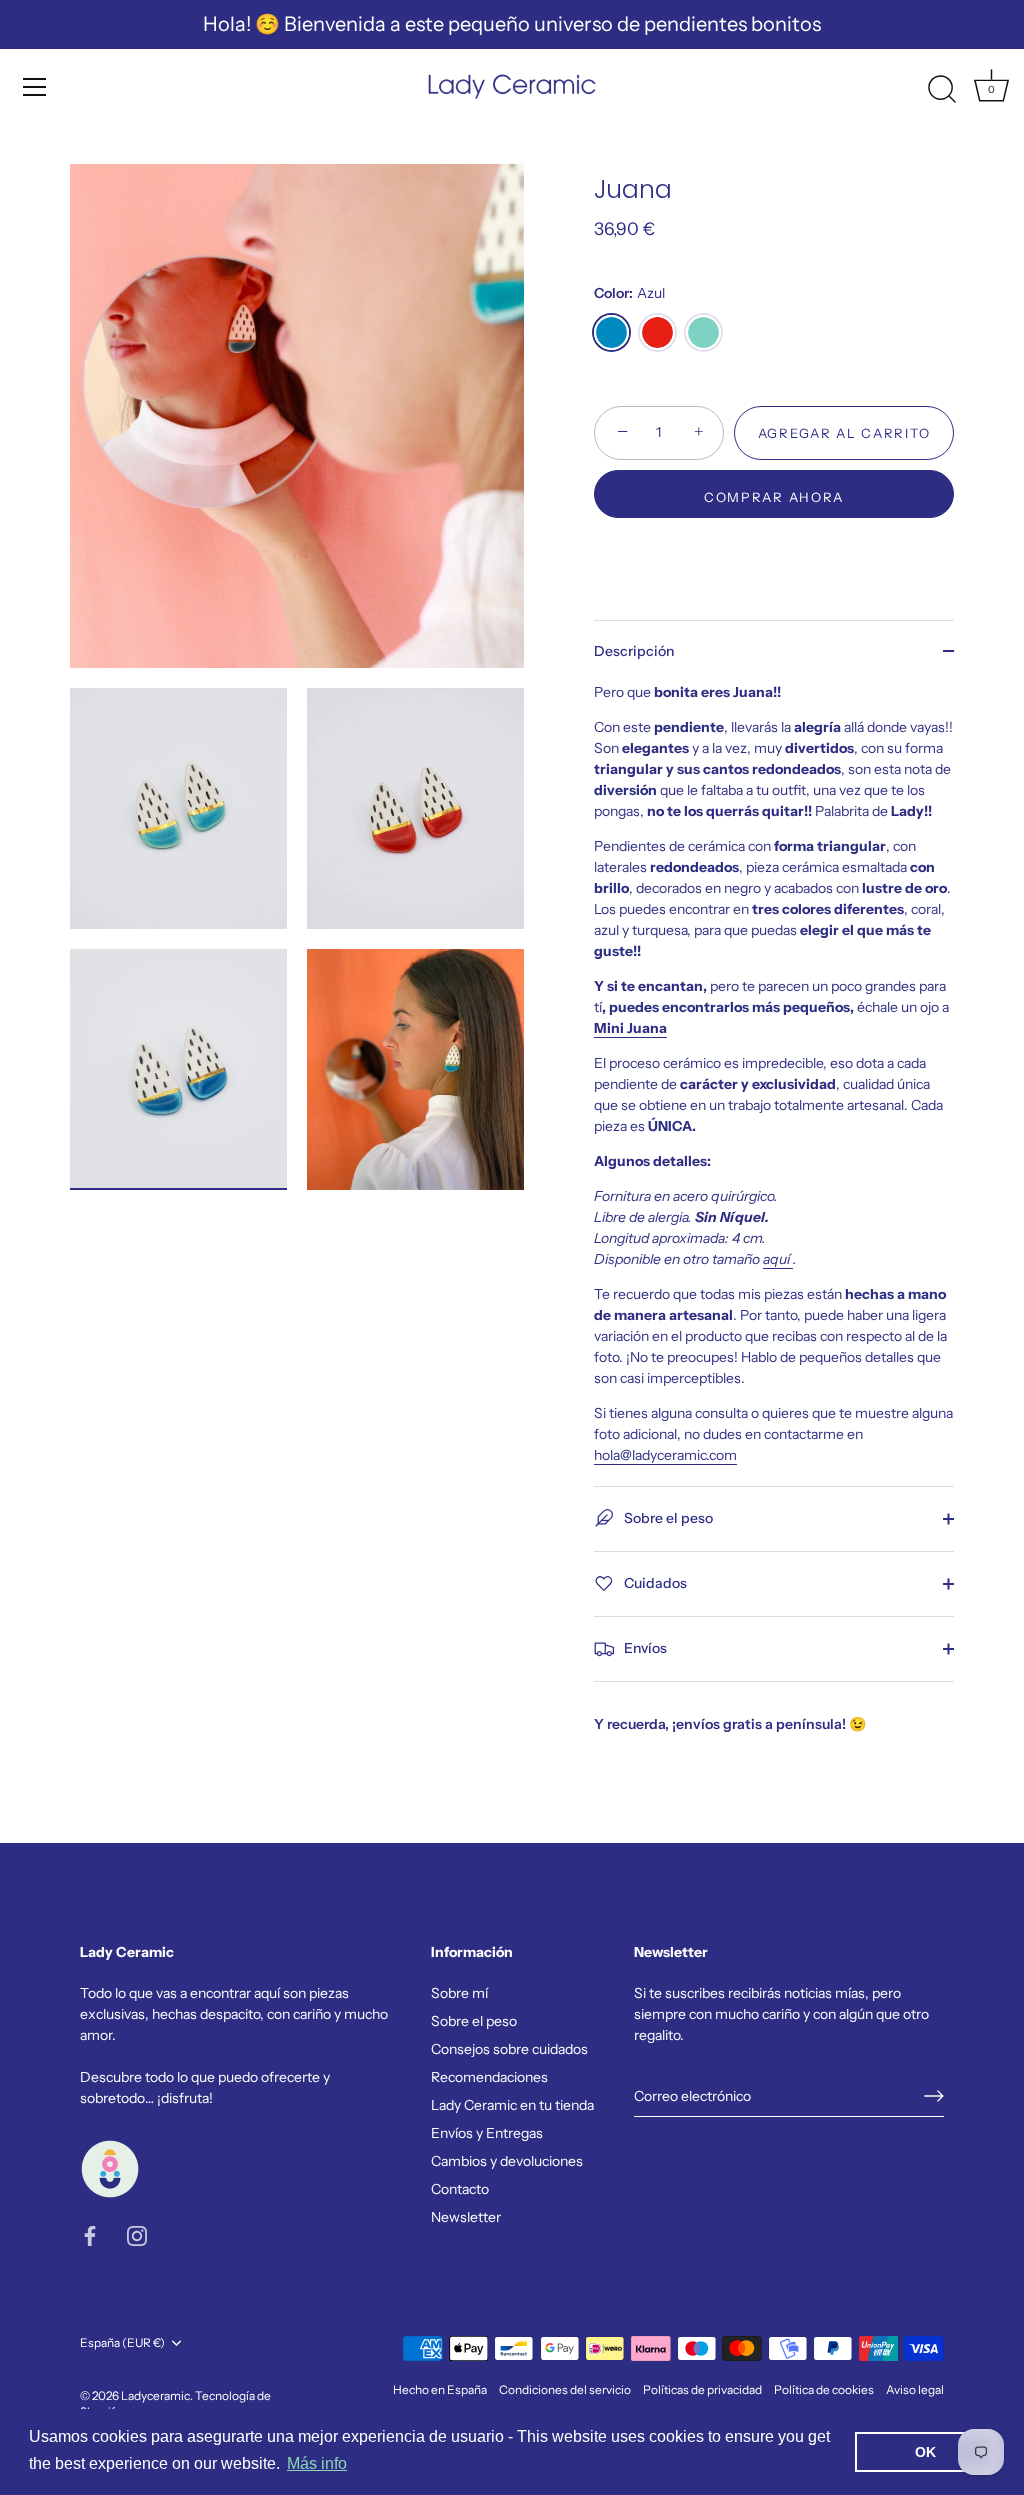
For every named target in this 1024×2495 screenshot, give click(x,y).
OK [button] (925, 2452)
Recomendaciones (489, 2077)
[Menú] (35, 87)
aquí (778, 1259)
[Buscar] (942, 90)
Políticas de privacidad (702, 2389)
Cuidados (654, 1583)
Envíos (644, 1648)
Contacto (460, 2189)
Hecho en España (440, 2389)
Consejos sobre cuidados (509, 2049)
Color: (629, 293)
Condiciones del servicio (565, 2389)
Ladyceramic (155, 2395)
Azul (611, 332)
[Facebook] (90, 2235)
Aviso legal (915, 2389)
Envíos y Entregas (487, 2133)
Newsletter (466, 2217)
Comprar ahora (774, 497)
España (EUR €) (122, 2343)
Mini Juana (630, 1028)
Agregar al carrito (844, 433)
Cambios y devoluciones (507, 2161)
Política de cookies (824, 2389)
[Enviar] (934, 2096)
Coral (657, 332)
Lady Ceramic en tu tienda (512, 2105)
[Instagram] (137, 2235)
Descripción (634, 651)
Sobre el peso (667, 1518)
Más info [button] (317, 2463)
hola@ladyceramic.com (665, 1455)
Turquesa (703, 332)
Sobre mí (459, 1993)
